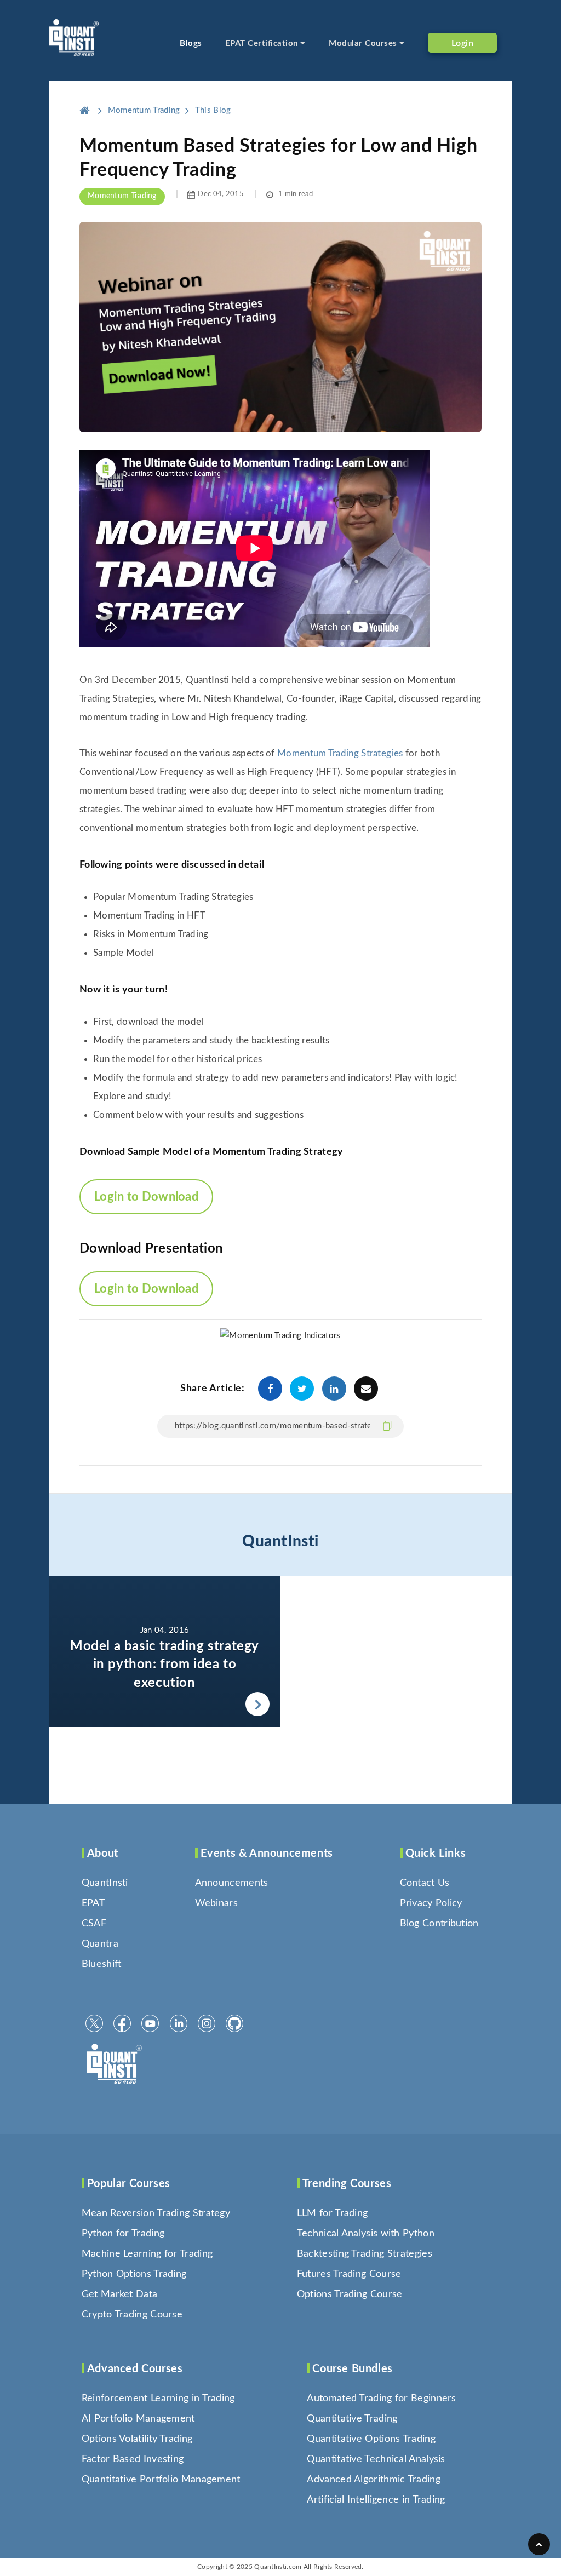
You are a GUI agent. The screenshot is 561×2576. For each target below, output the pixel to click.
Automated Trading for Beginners (381, 2399)
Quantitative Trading (352, 2419)
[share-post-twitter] (302, 1389)
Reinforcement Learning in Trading (158, 2399)
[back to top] (539, 2544)
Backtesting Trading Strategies (365, 2254)
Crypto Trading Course (132, 2315)
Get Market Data (120, 2294)
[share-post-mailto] (366, 1389)
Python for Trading (123, 2234)
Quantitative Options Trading (371, 2439)
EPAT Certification (263, 44)
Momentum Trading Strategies (340, 753)
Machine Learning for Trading (147, 2254)
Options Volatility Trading (137, 2439)
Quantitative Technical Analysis (376, 2459)
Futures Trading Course (349, 2274)
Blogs (191, 44)
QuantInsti (280, 1541)
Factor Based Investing (133, 2459)
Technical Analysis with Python (366, 2234)
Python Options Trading (134, 2274)
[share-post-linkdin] (334, 1389)
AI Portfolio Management (138, 2419)
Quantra (100, 1944)
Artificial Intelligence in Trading (376, 2500)
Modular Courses (364, 44)
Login (463, 43)
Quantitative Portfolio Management (161, 2480)
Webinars (216, 1903)
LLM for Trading (333, 2213)
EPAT (93, 1903)
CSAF (94, 1924)
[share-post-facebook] (270, 1389)
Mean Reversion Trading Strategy (156, 2213)
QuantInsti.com (278, 2567)
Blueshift (102, 1964)
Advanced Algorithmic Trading (373, 2480)
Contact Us (425, 1883)
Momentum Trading (122, 196)
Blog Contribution (439, 1924)
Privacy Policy (431, 1903)
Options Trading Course (350, 2294)
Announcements (232, 1883)
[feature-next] (165, 1652)
